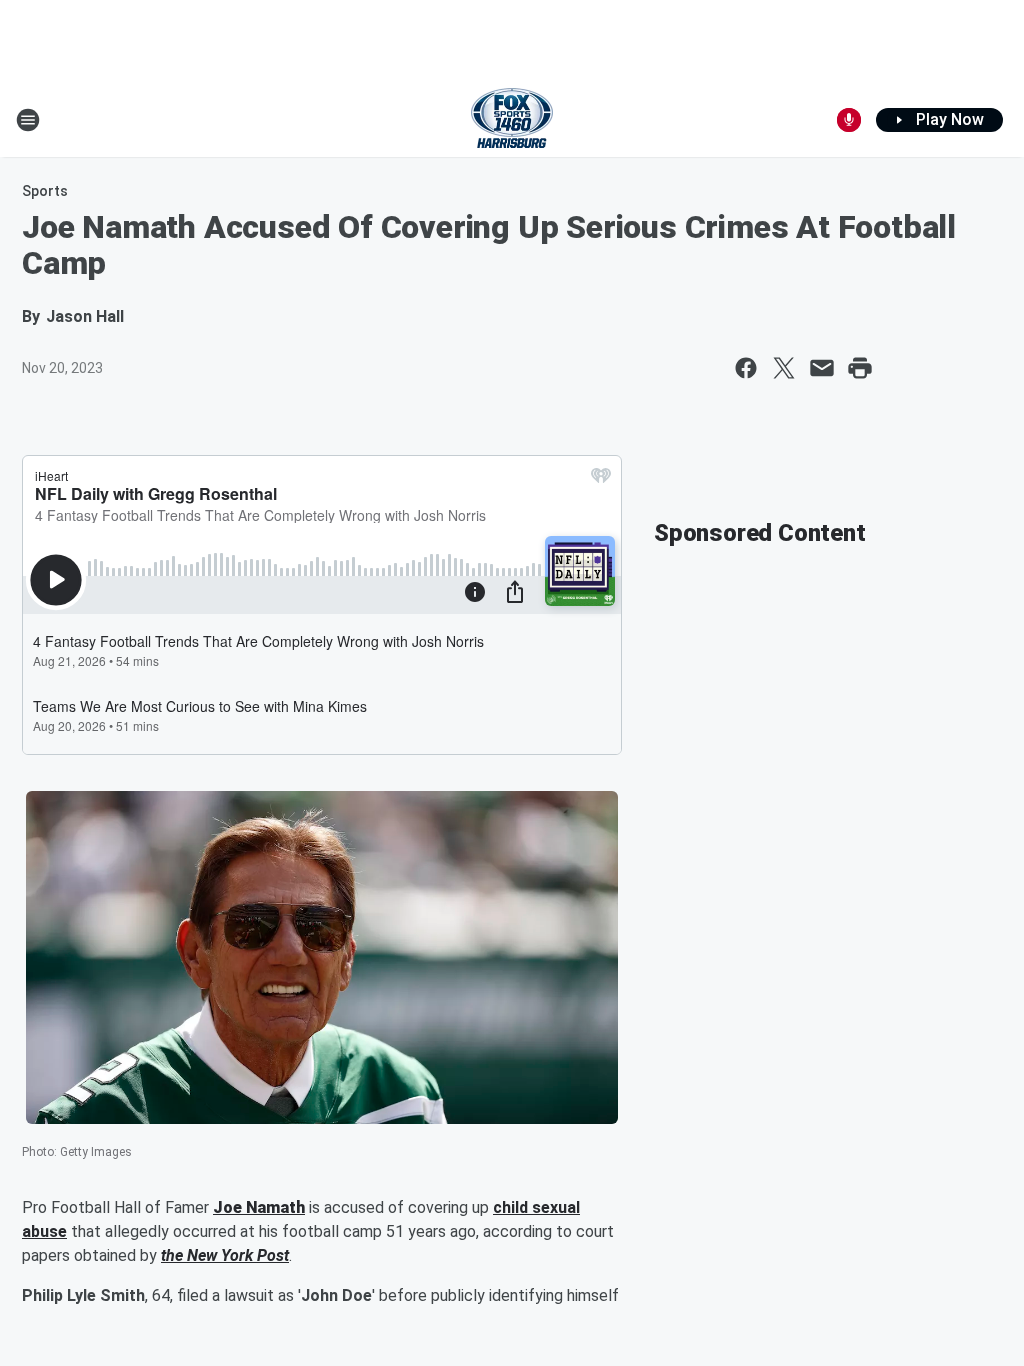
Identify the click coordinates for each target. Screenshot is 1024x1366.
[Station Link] (512, 120)
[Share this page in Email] (822, 368)
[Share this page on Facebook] (746, 368)
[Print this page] (860, 368)
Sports (45, 191)
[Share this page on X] (784, 368)
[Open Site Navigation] (28, 120)
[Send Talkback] (849, 120)
